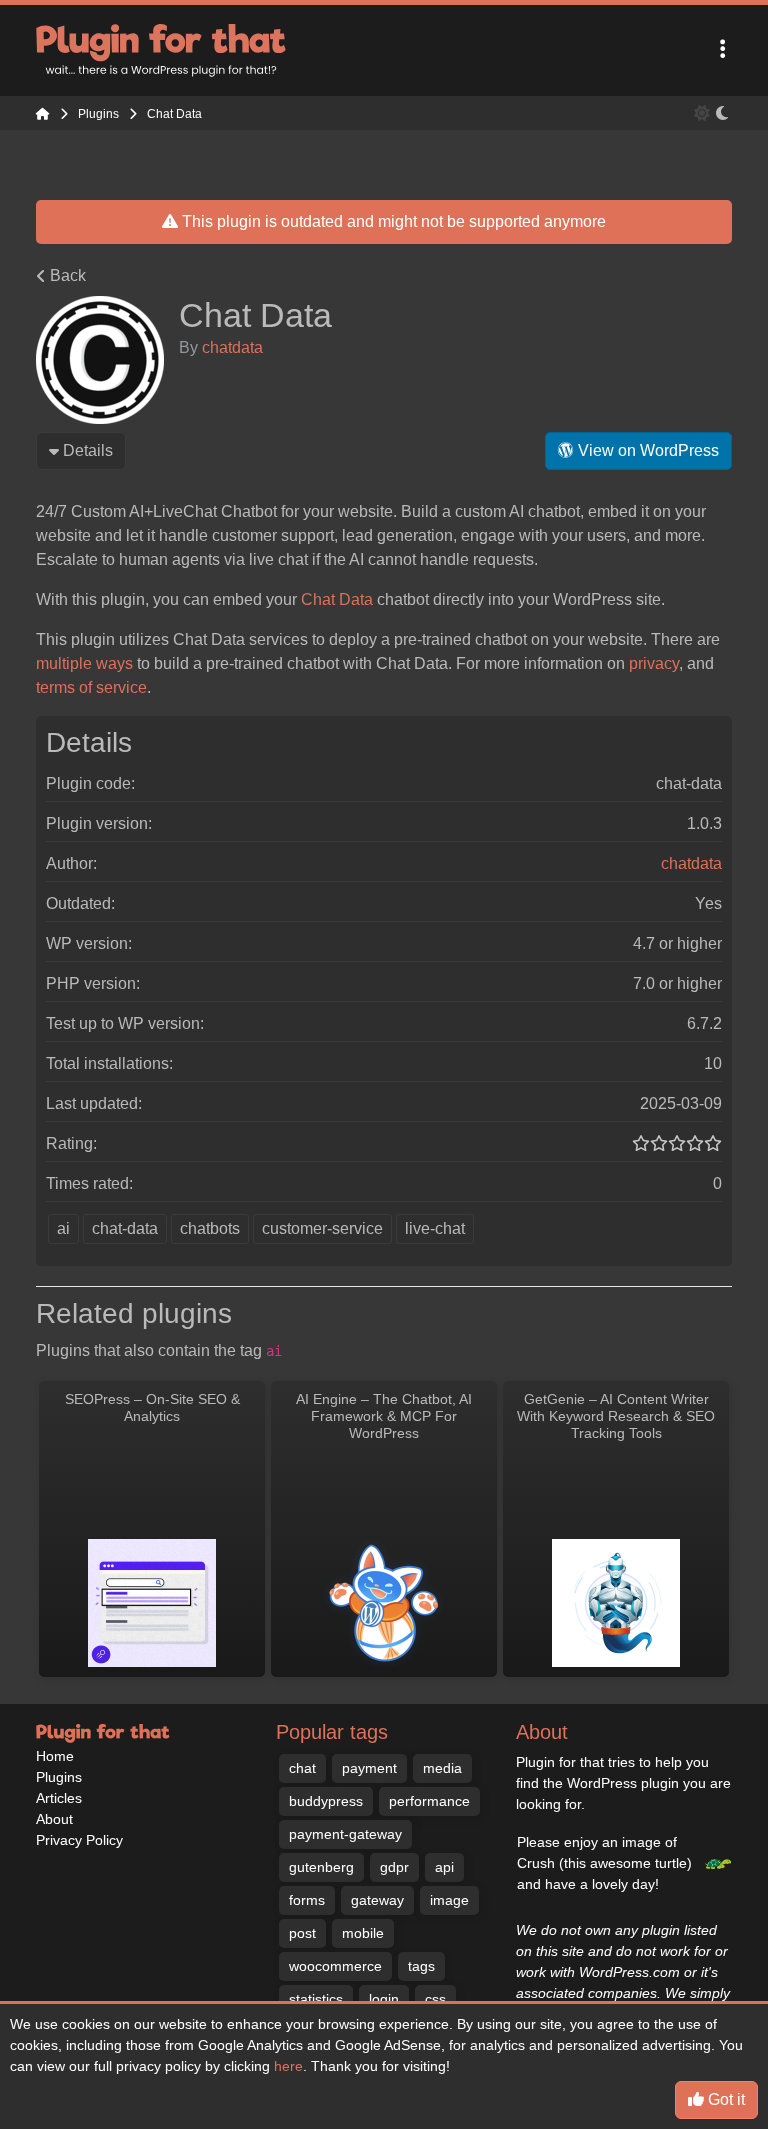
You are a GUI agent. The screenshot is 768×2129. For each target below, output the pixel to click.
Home (55, 1756)
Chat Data (337, 599)
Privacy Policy (79, 1840)
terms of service (91, 687)
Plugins (59, 1777)
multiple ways (84, 663)
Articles (59, 1798)
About (54, 1819)
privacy (654, 663)
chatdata (232, 347)
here (288, 2066)
